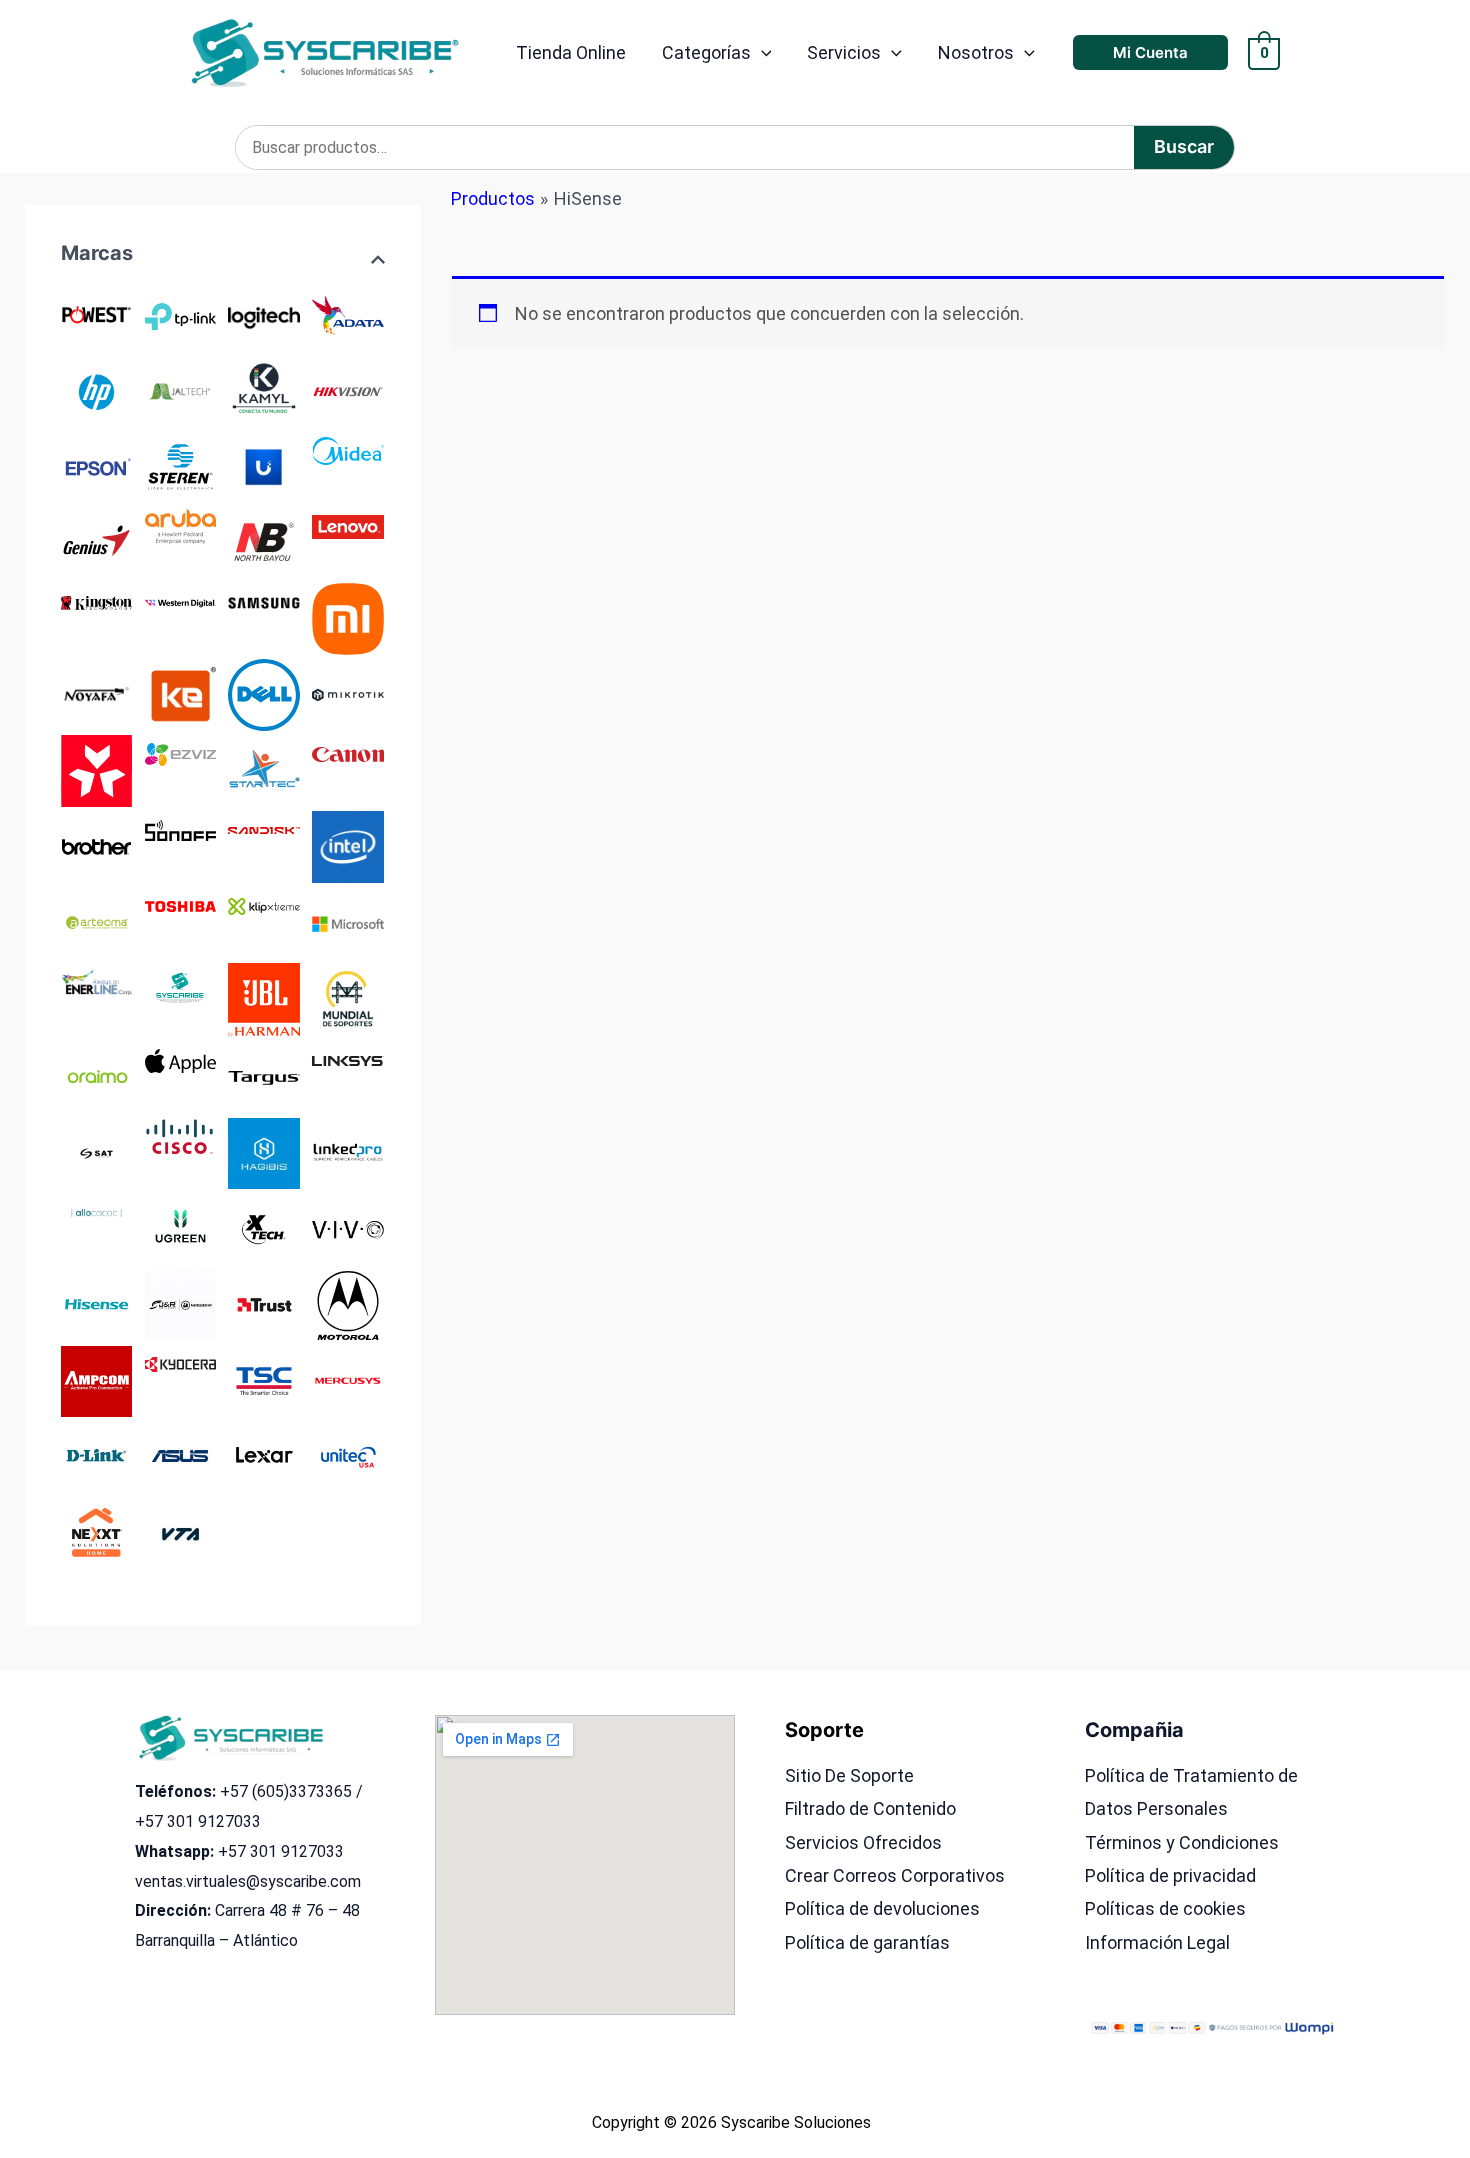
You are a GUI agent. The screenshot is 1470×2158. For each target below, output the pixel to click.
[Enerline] (96, 980)
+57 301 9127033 (198, 1821)
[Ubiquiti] (263, 465)
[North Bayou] (263, 541)
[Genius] (96, 541)
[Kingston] (96, 600)
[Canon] (347, 752)
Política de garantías (867, 1942)
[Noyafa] (96, 693)
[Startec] (263, 769)
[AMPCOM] (96, 1379)
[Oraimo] (96, 1075)
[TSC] (263, 1379)
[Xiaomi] (347, 617)
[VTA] (180, 1531)
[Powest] (96, 313)
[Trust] (263, 1303)
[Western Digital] (180, 600)
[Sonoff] (180, 828)
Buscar (1184, 146)
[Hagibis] (263, 1151)
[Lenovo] (347, 524)
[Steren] (180, 465)
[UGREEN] (180, 1227)
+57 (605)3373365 (286, 1791)
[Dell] (263, 693)
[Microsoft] (347, 921)
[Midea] (347, 449)
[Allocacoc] (96, 1211)
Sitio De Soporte (849, 1775)
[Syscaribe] (180, 986)
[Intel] (347, 845)
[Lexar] (263, 1455)
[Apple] (180, 1059)
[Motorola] (347, 1303)
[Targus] (263, 1075)
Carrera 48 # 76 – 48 (287, 1910)
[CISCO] (180, 1136)
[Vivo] (347, 1227)
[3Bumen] (96, 769)
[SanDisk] (263, 828)
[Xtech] (263, 1227)
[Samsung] (263, 600)
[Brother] (96, 845)
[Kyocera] (180, 1363)
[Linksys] (347, 1059)
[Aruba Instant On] (180, 524)
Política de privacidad (1170, 1875)
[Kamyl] (263, 389)
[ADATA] (347, 313)
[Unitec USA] (347, 1455)
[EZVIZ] (180, 752)
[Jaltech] (180, 389)
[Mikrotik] (347, 693)
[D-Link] (96, 1455)
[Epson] (96, 465)
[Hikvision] (347, 389)
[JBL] (263, 998)
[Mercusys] (347, 1379)
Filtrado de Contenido (870, 1808)
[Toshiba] (180, 904)
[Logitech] (263, 313)
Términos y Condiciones (1182, 1842)
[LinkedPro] (347, 1151)
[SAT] (96, 1151)
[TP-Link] (180, 313)
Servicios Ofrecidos (863, 1842)
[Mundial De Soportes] (347, 997)
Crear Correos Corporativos (895, 1875)
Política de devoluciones (882, 1908)
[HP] (96, 389)
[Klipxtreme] (263, 904)
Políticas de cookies (1165, 1908)
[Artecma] (96, 921)
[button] (761, 53)
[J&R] (180, 1303)
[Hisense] (96, 1303)
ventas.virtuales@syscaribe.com (248, 1881)
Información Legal (1157, 1942)
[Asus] (180, 1455)
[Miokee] (180, 693)
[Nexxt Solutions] (96, 1531)
